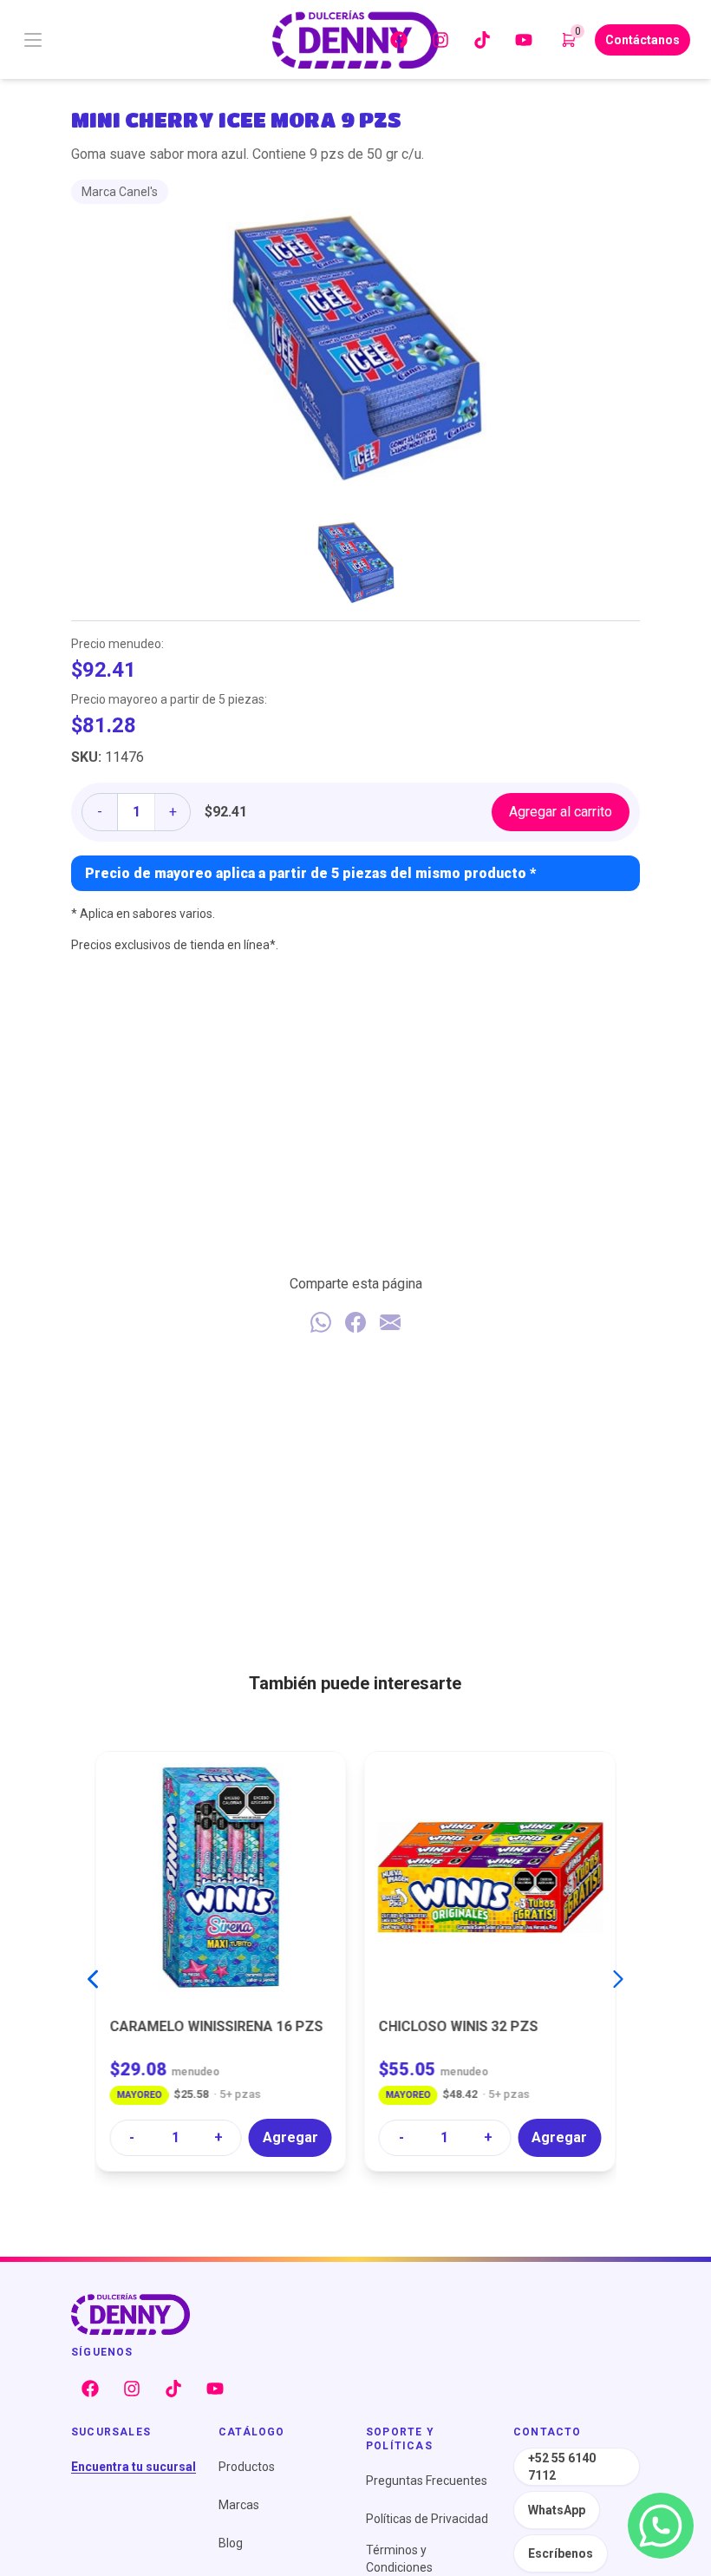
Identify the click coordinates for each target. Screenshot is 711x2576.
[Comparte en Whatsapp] (321, 1322)
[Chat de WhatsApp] (661, 2526)
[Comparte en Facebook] (355, 1322)
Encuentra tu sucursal (134, 2467)
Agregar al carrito (561, 812)
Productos (247, 2467)
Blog (231, 2543)
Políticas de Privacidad (427, 2519)
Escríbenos (561, 2553)
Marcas (239, 2505)
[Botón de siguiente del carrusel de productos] (618, 1979)
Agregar (290, 2137)
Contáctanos (643, 40)
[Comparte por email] (390, 1322)
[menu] (132, 40)
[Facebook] (399, 40)
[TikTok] (482, 40)
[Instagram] (440, 40)
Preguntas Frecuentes (427, 2481)
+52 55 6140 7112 (562, 2467)
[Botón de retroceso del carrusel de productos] (93, 1979)
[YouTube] (524, 40)
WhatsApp (557, 2510)
